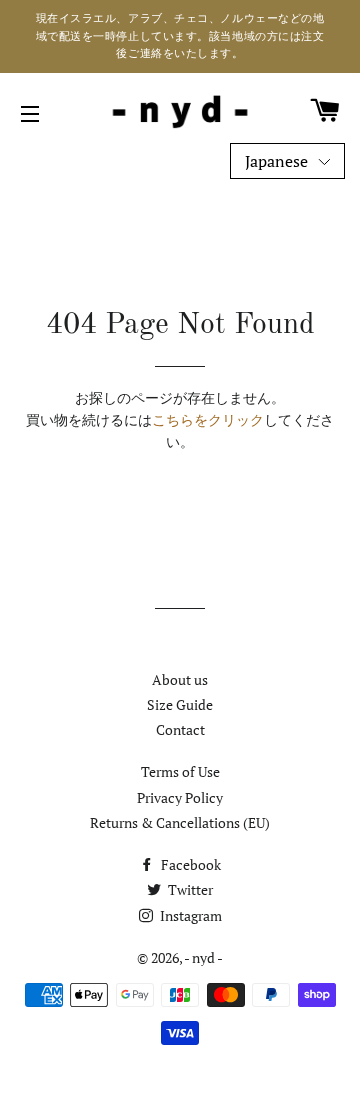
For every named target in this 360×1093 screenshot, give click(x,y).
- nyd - (203, 957)
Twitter (189, 889)
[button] (287, 161)
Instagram (189, 915)
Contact (180, 729)
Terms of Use (180, 771)
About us (180, 679)
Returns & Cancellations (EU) (180, 822)
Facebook (189, 864)
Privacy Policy (180, 797)
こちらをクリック (208, 419)
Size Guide (180, 704)
